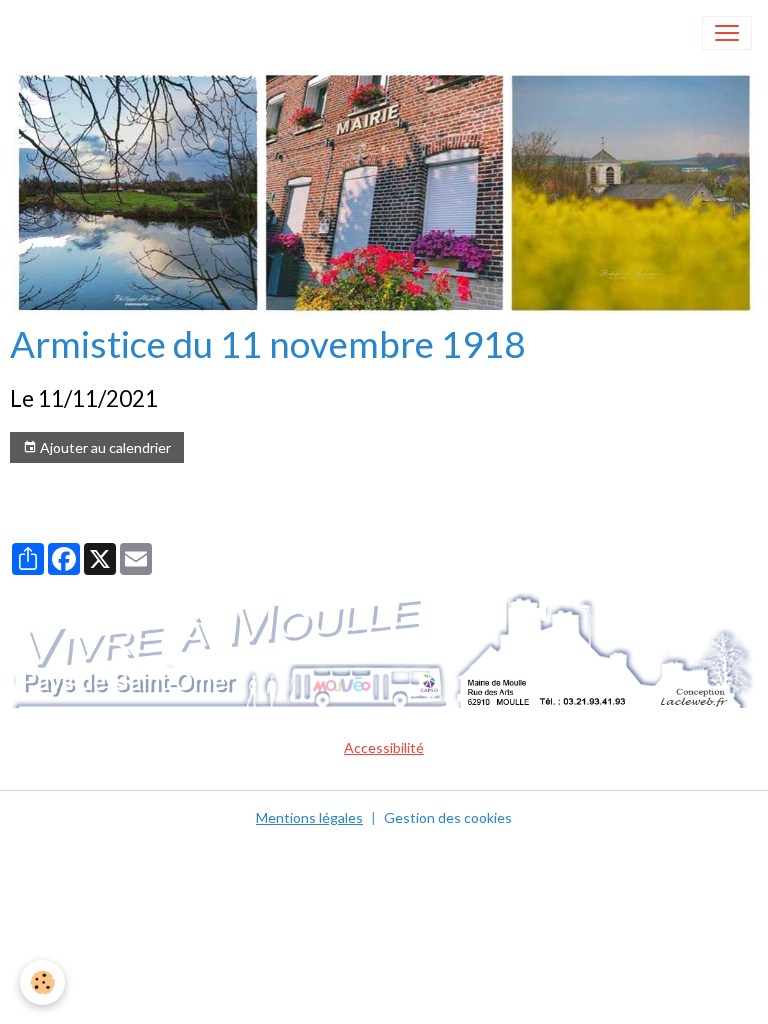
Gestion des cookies (448, 817)
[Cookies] (42, 982)
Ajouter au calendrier (104, 447)
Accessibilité (384, 747)
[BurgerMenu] (727, 33)
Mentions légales (309, 817)
